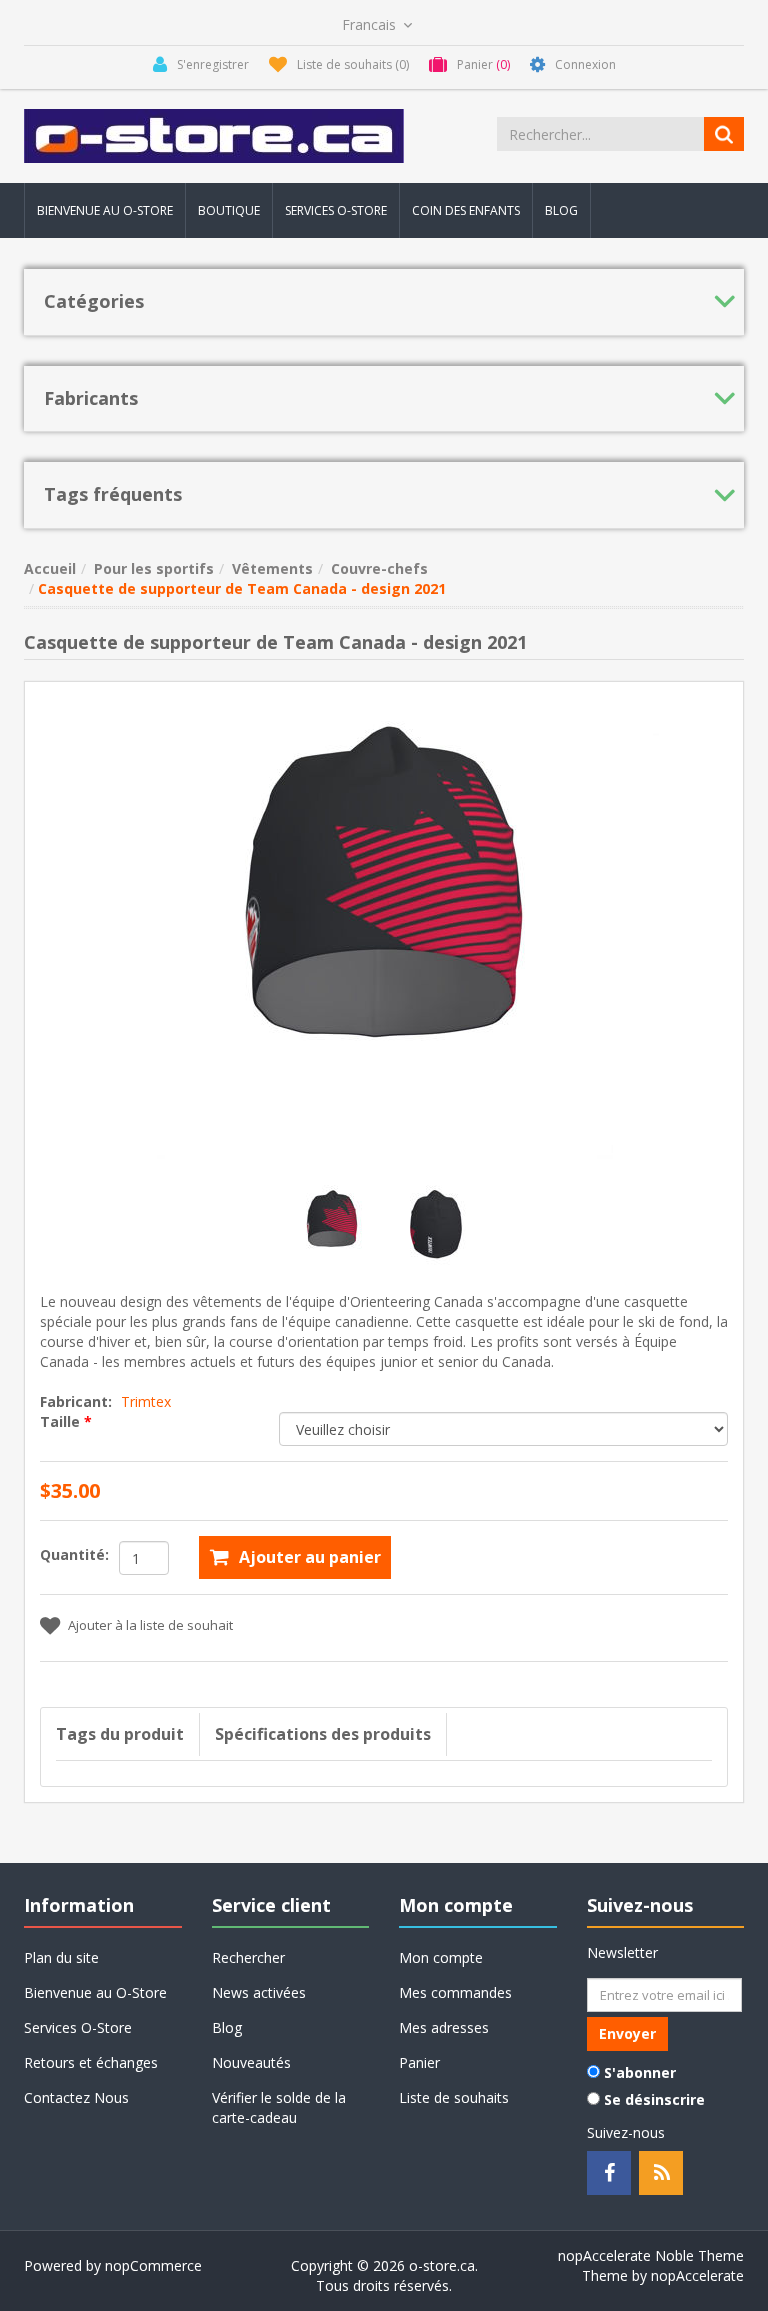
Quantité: (74, 1554)
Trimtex (146, 1401)
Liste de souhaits (454, 2097)
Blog (561, 210)
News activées (259, 1992)
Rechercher (248, 1957)
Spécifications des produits (323, 1734)
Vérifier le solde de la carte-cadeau (279, 2107)
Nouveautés (251, 2062)
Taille (62, 1421)
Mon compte (441, 1957)
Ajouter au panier (310, 1557)
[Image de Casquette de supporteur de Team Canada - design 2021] (334, 1226)
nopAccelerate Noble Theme (651, 2255)
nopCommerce (153, 2265)
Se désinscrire (654, 2099)
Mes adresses (444, 2027)
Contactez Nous (76, 2097)
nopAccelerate (697, 2275)
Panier (419, 2062)
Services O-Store (336, 210)
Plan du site (61, 1957)
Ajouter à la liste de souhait (150, 1625)
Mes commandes (455, 1992)
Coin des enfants (466, 210)
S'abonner (640, 2072)
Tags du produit (120, 1734)
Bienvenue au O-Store (105, 210)
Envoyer (627, 2033)
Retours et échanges (91, 2062)
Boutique (229, 210)
